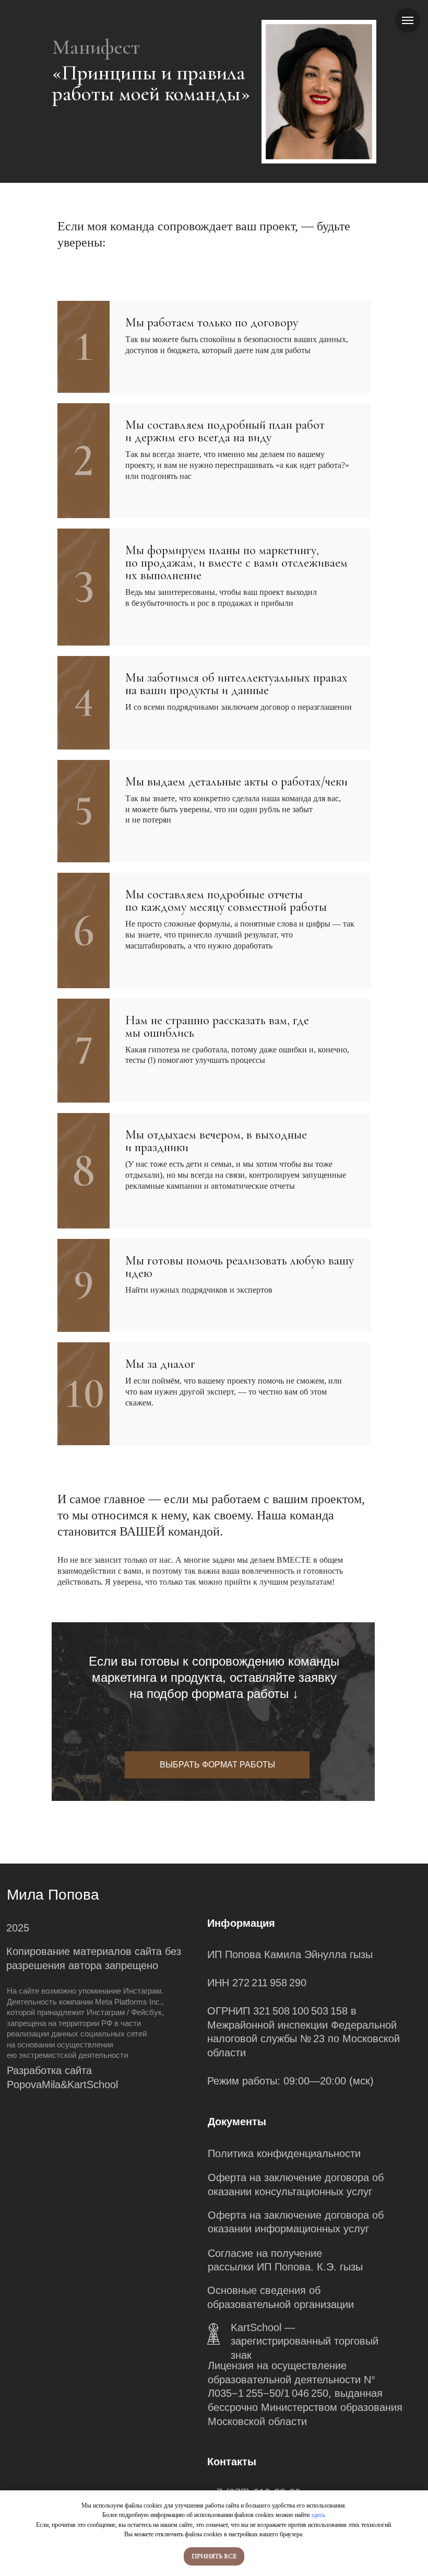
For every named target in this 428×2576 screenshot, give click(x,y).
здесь (318, 2515)
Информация (241, 1923)
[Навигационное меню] (408, 20)
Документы (237, 2121)
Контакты (232, 2461)
